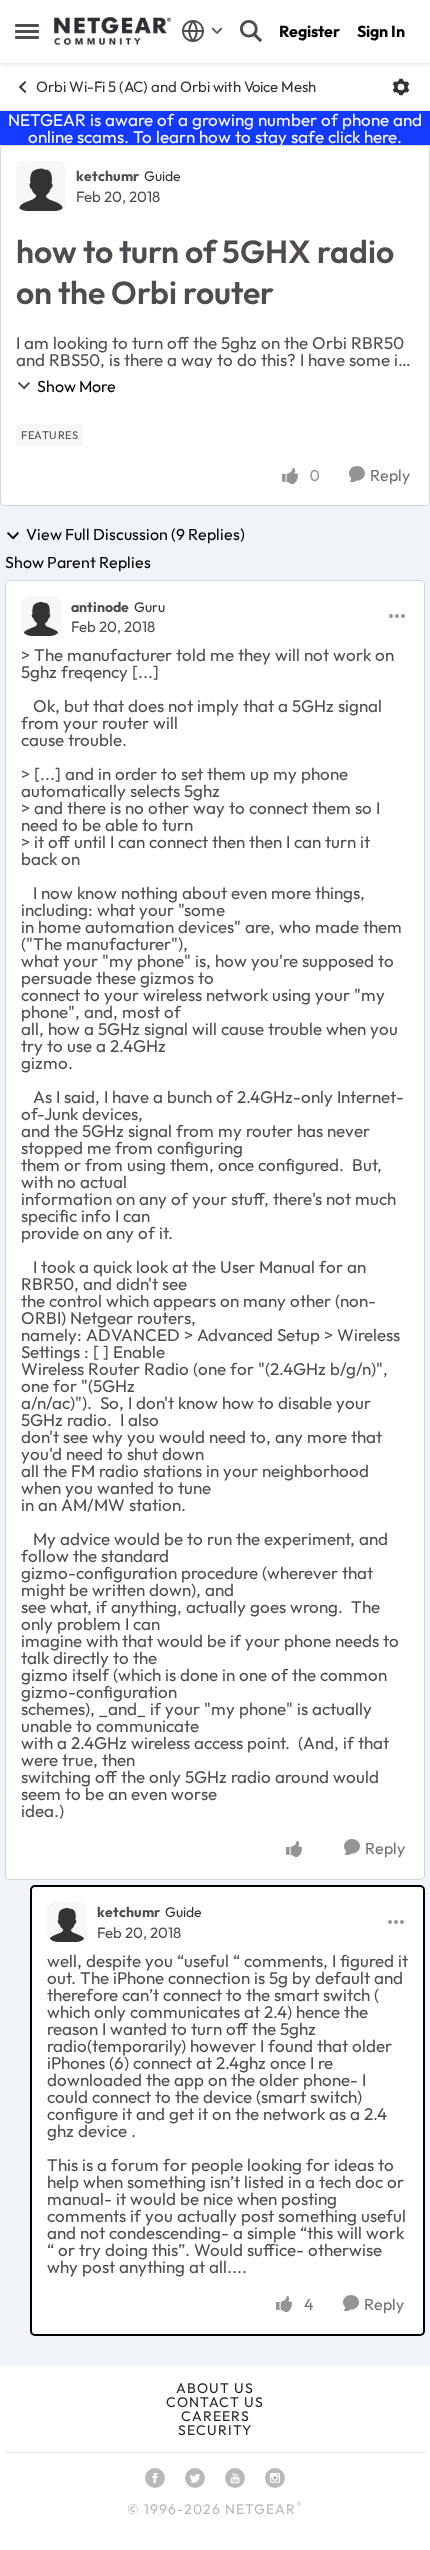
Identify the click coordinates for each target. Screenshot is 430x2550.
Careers (215, 2416)
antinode (100, 607)
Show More (76, 386)
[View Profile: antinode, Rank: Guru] (41, 616)
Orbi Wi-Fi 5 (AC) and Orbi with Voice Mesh (176, 86)
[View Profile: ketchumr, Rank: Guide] (41, 186)
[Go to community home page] (112, 31)
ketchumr (107, 176)
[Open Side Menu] (27, 31)
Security (215, 2430)
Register (309, 31)
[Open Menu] (401, 87)
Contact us (215, 2402)
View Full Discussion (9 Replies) (135, 535)
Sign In (381, 31)
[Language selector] (202, 31)
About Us (215, 2388)
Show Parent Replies (78, 562)
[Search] (251, 31)
